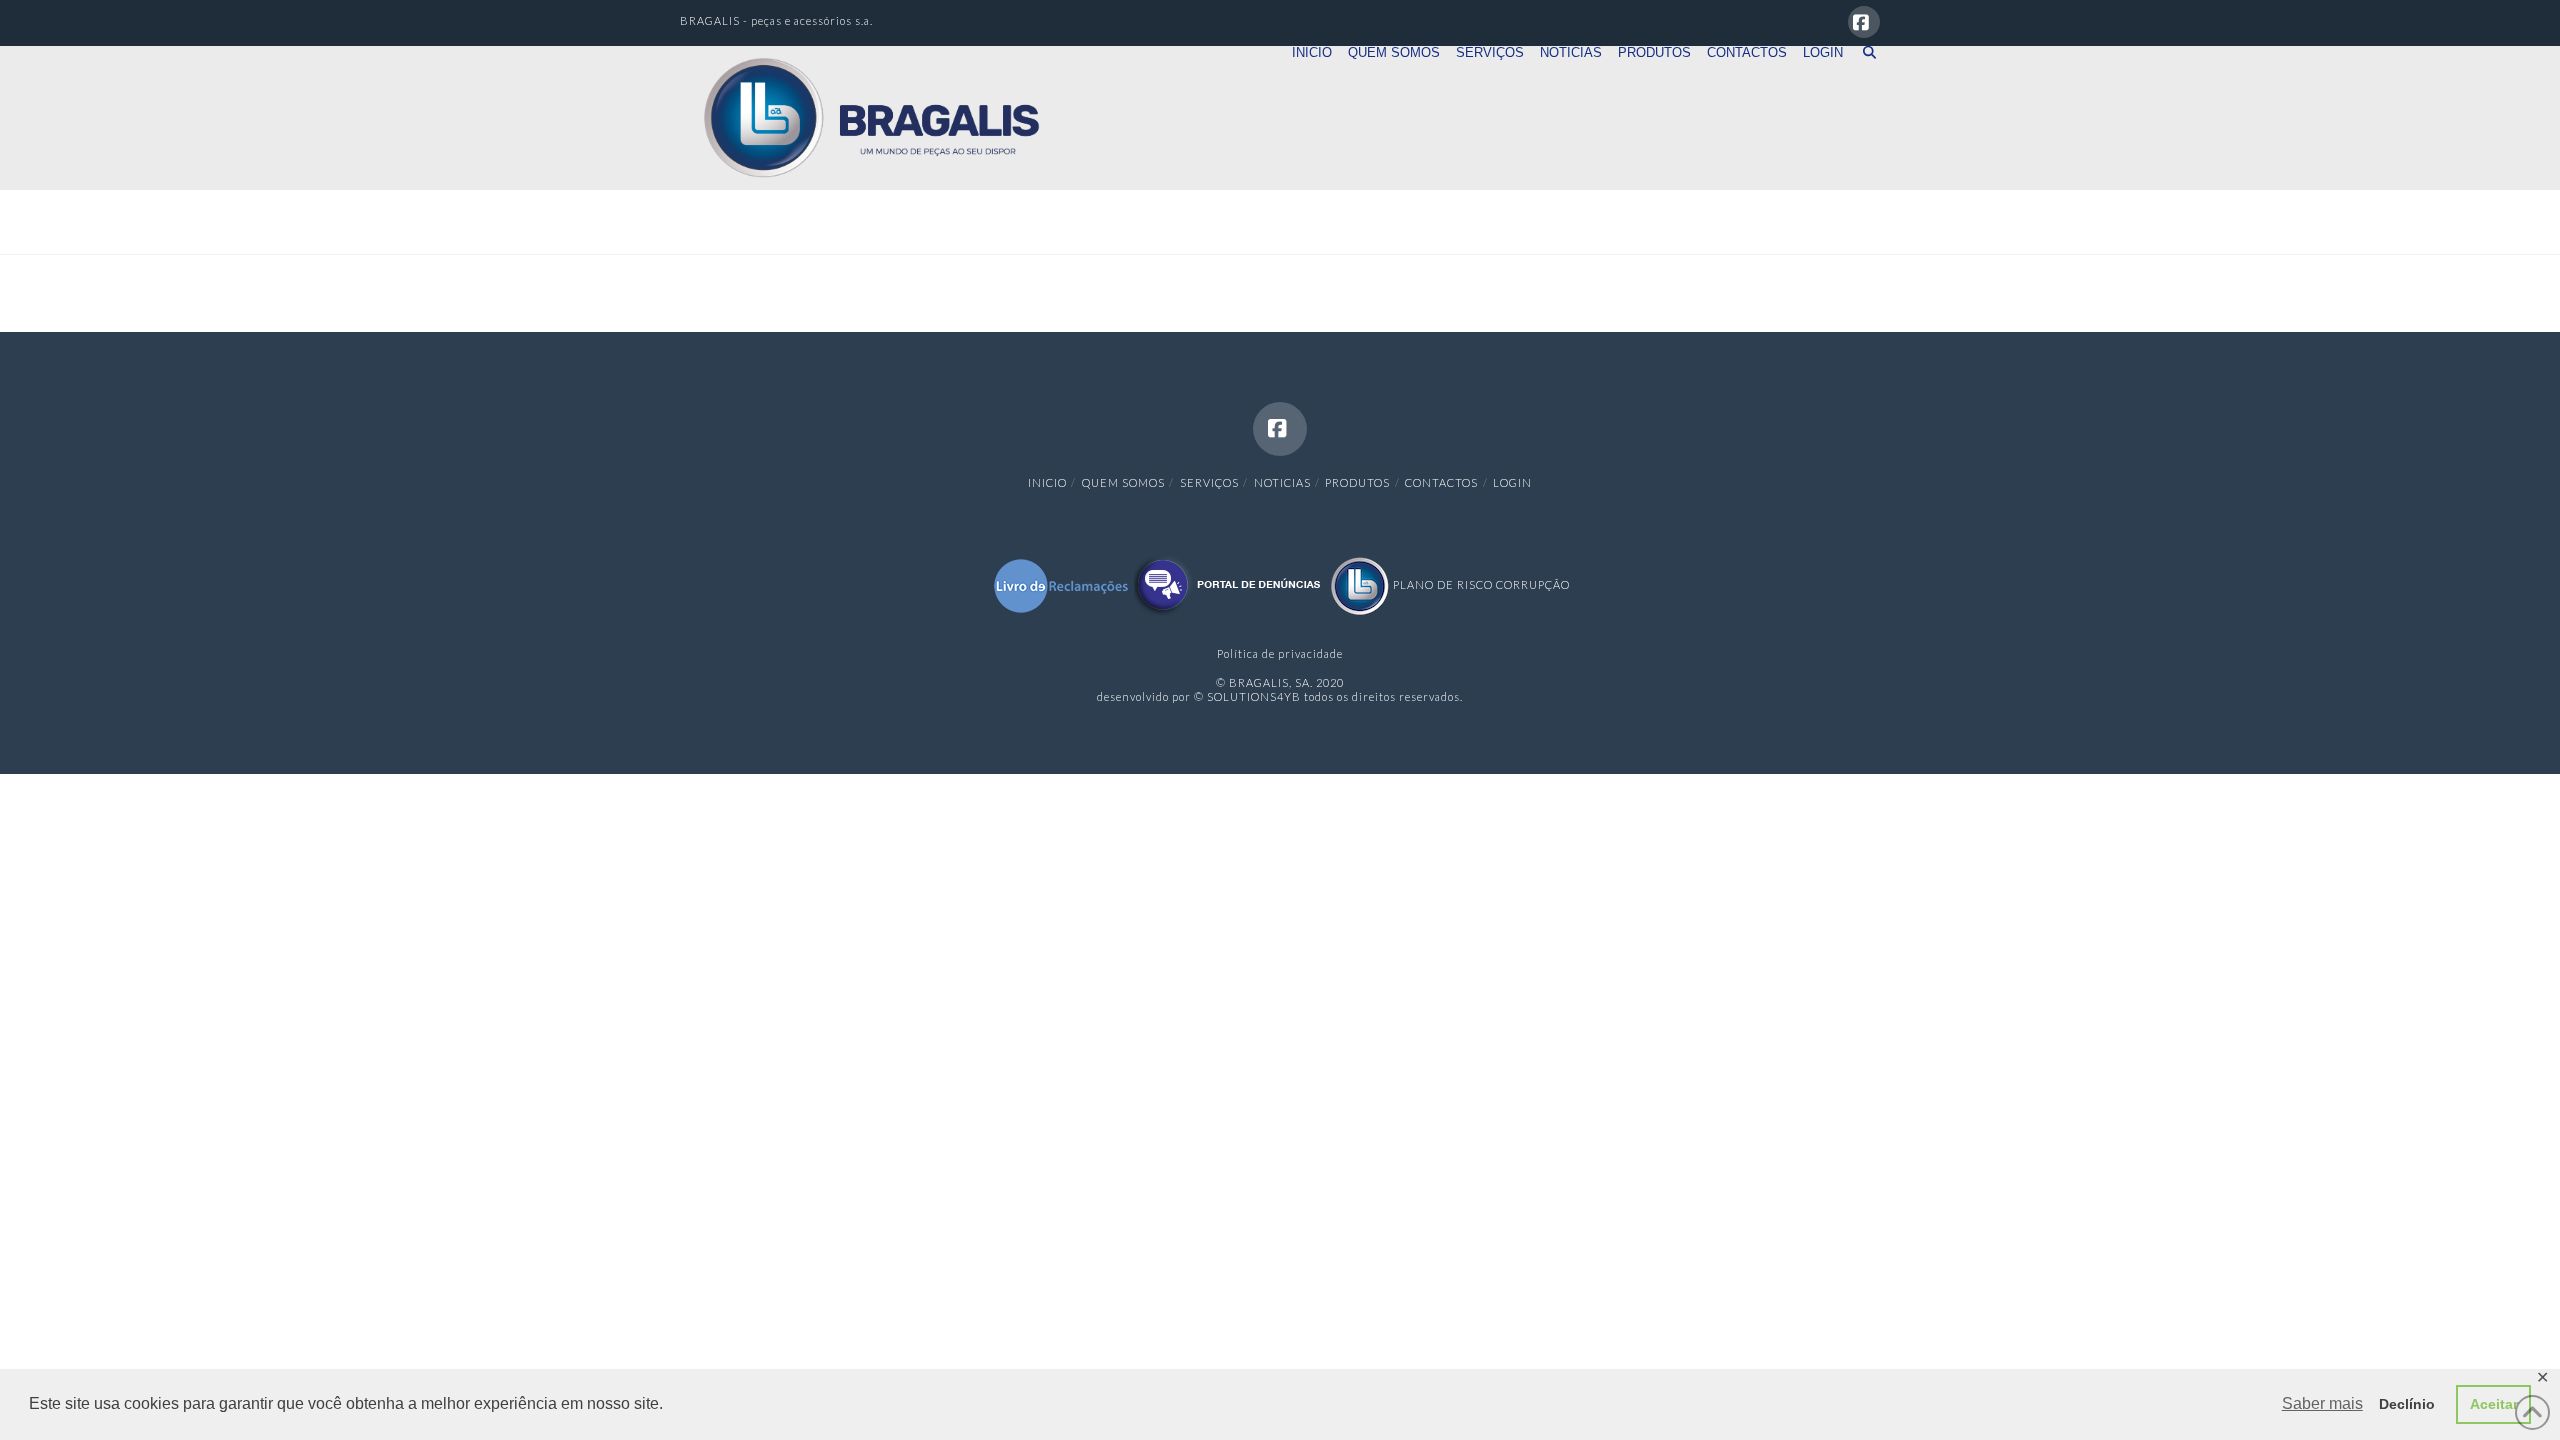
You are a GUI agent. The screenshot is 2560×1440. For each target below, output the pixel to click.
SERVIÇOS (1209, 482)
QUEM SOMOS (1123, 482)
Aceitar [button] (2494, 1404)
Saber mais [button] (2322, 1403)
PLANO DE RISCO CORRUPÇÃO (1480, 584)
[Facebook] (1864, 22)
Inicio (1047, 482)
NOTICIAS (1282, 482)
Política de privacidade (1280, 653)
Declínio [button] (2407, 1404)
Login (1512, 482)
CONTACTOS (1441, 482)
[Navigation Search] (1865, 81)
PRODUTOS (1357, 482)
